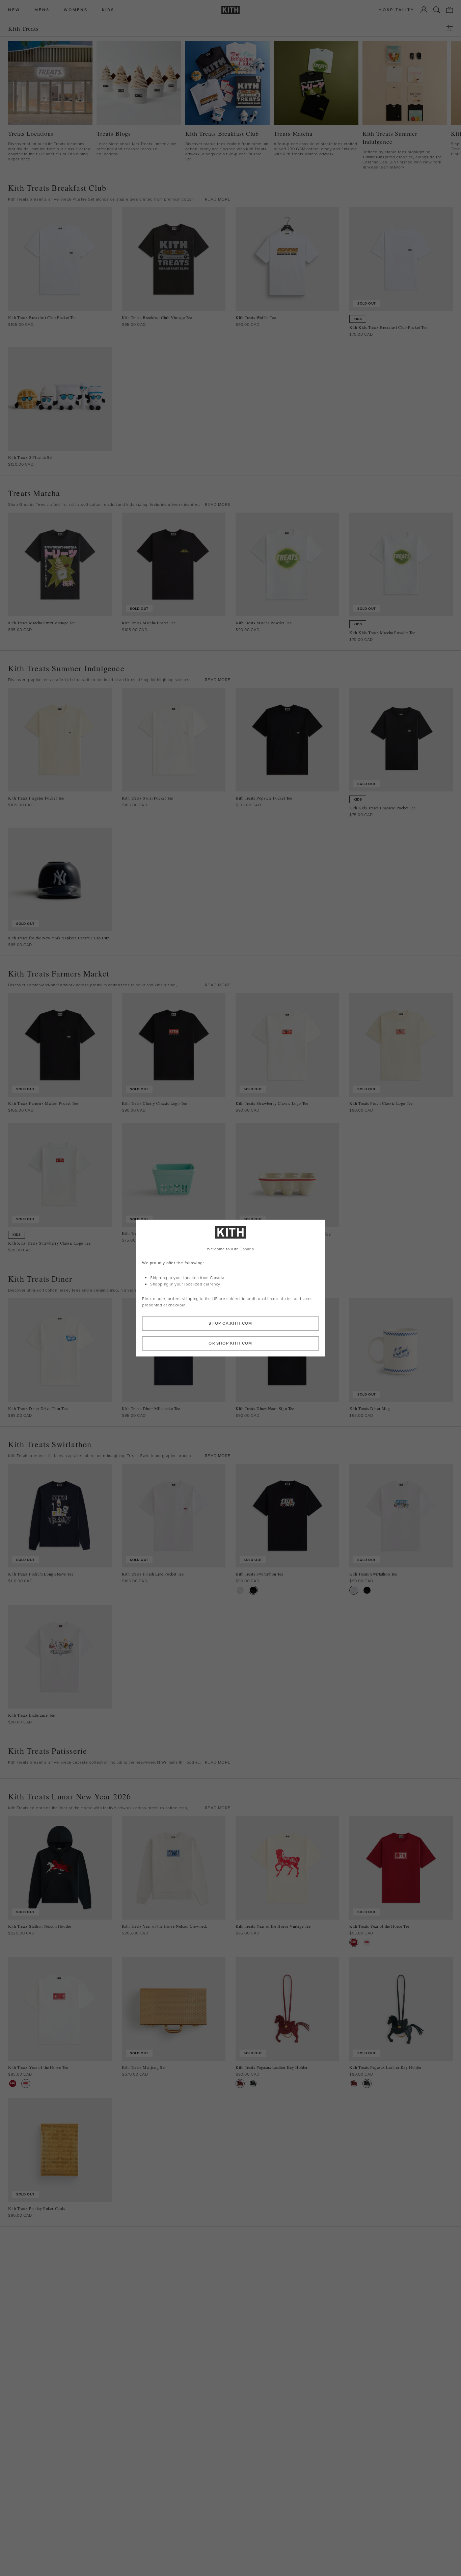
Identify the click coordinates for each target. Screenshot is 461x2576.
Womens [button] (76, 10)
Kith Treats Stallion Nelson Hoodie (39, 1926)
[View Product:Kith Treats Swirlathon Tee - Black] (253, 1590)
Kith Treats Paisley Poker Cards (37, 2208)
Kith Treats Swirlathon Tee (260, 1574)
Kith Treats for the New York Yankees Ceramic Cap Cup (59, 938)
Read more (218, 199)
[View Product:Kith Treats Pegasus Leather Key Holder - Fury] (240, 2084)
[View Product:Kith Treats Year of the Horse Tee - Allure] (354, 1942)
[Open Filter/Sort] (451, 28)
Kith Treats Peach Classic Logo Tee (381, 1103)
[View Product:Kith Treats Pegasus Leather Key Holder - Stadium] (253, 2084)
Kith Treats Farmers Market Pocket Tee (43, 1103)
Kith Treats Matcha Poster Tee (149, 623)
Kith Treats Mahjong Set (144, 2067)
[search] (437, 10)
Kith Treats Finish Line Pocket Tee (153, 1574)
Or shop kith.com (230, 1343)
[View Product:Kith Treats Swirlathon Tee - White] (240, 1590)
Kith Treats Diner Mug (370, 1409)
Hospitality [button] (397, 10)
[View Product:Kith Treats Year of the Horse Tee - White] (367, 1942)
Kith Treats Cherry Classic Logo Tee (154, 1103)
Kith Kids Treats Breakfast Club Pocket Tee (388, 327)
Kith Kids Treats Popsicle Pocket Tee (383, 808)
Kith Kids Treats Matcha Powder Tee (382, 633)
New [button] (14, 10)
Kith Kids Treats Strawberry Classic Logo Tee (49, 1243)
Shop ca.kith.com (230, 1323)
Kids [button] (108, 10)
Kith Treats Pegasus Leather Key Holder (272, 2067)
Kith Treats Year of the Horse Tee (379, 1926)
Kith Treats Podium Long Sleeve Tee (41, 1574)
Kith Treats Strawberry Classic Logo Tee (272, 1103)
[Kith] (231, 10)
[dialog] (231, 1288)
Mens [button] (42, 10)
